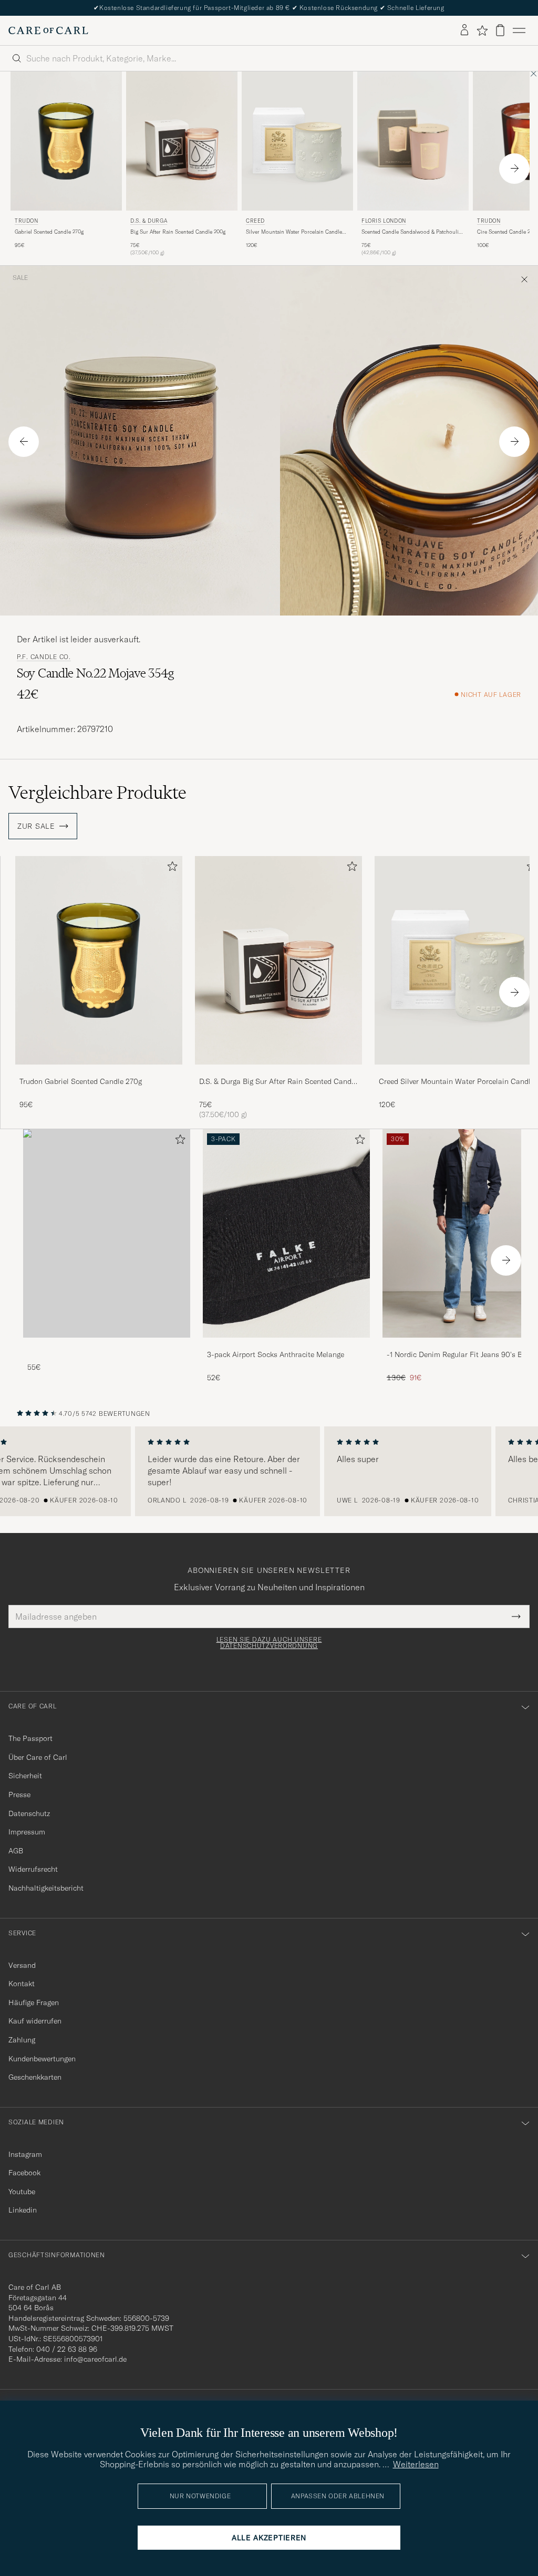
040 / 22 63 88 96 (67, 2349)
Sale (20, 278)
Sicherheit (25, 1776)
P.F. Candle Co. (44, 657)
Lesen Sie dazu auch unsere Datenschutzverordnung (269, 1643)
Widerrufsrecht (33, 1869)
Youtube (22, 2192)
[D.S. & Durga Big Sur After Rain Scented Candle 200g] (278, 1072)
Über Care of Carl (38, 1757)
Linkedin (23, 2210)
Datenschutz (29, 1813)
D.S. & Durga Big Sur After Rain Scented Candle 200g (278, 1082)
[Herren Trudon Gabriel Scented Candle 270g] (66, 141)
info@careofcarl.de (95, 2359)
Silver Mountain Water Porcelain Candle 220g (294, 232)
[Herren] (107, 1233)
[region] (269, 1472)
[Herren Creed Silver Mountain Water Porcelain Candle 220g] (297, 141)
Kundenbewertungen (42, 2059)
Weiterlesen (416, 2464)
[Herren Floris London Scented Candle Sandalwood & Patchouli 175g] (413, 141)
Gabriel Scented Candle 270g (49, 232)
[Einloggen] (464, 30)
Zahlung (22, 2040)
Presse (19, 1795)
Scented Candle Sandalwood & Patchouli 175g (410, 232)
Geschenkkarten (35, 2077)
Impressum (27, 1832)
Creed (255, 221)
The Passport (30, 1738)
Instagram (25, 2154)
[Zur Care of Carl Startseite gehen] (48, 30)
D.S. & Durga (149, 221)
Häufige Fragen (34, 2003)
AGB (16, 1851)
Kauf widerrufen (35, 2021)
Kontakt (22, 1984)
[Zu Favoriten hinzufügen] (170, 868)
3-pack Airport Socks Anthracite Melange (276, 1354)
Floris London (384, 221)
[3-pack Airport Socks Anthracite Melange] (286, 1345)
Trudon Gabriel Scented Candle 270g (81, 1081)
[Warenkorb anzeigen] (500, 30)
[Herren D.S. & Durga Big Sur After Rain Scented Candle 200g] (182, 141)
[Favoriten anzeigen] (482, 30)
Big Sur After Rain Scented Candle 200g (178, 232)
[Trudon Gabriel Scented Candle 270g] (99, 1072)
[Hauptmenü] (519, 30)
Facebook (24, 2173)
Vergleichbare (97, 792)
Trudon (27, 221)
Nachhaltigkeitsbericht (46, 1888)
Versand (22, 1965)
